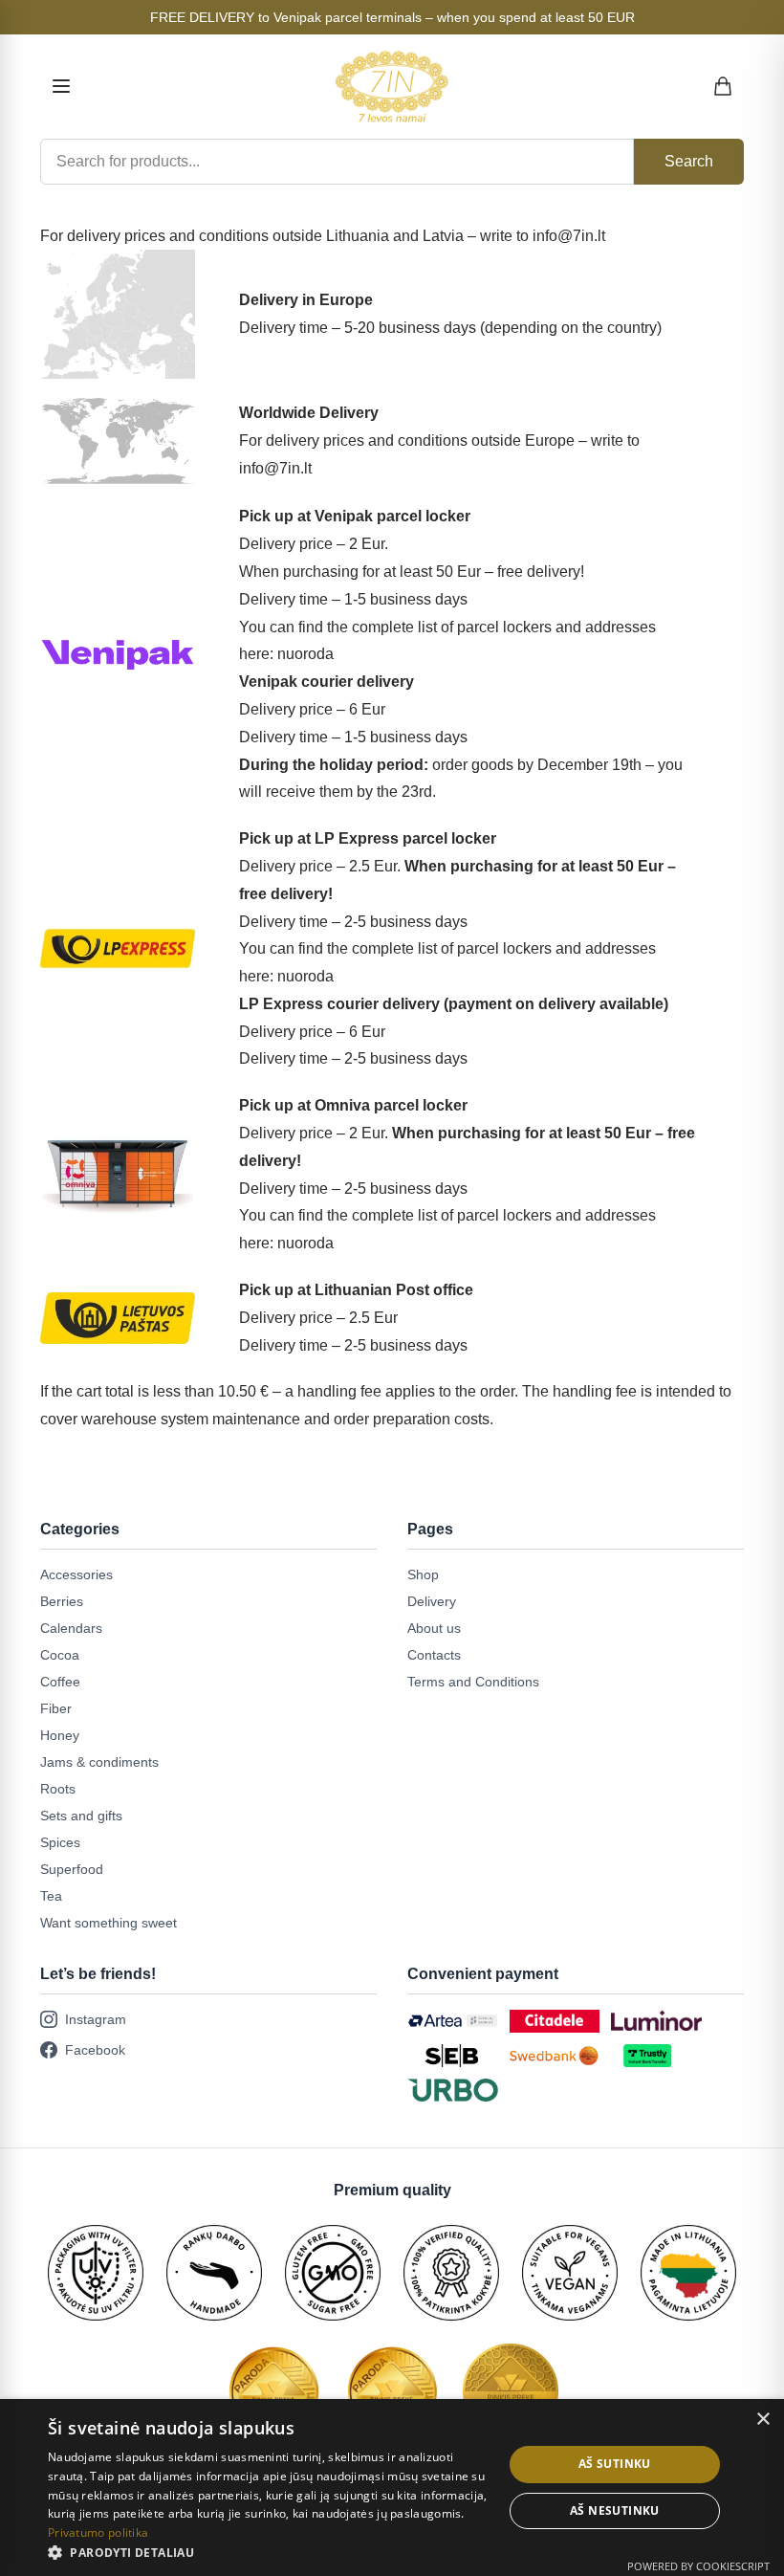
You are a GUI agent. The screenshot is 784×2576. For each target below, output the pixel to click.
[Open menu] (61, 86)
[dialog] (392, 2488)
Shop (423, 1574)
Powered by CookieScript (698, 2566)
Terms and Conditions (473, 1682)
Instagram (96, 2019)
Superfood (72, 1869)
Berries (62, 1601)
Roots (58, 1789)
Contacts (434, 1655)
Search (689, 161)
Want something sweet (109, 1923)
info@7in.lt (569, 236)
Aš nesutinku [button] (615, 2510)
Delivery (432, 1601)
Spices (60, 1842)
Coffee (60, 1682)
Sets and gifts (81, 1816)
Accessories (76, 1574)
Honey (60, 1735)
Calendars (71, 1628)
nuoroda (305, 654)
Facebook (95, 2050)
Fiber (56, 1708)
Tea (51, 1896)
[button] (269, 2552)
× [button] (762, 2420)
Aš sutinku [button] (615, 2464)
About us (434, 1628)
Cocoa (60, 1655)
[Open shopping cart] (724, 86)
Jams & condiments (99, 1762)
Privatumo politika (98, 2532)
